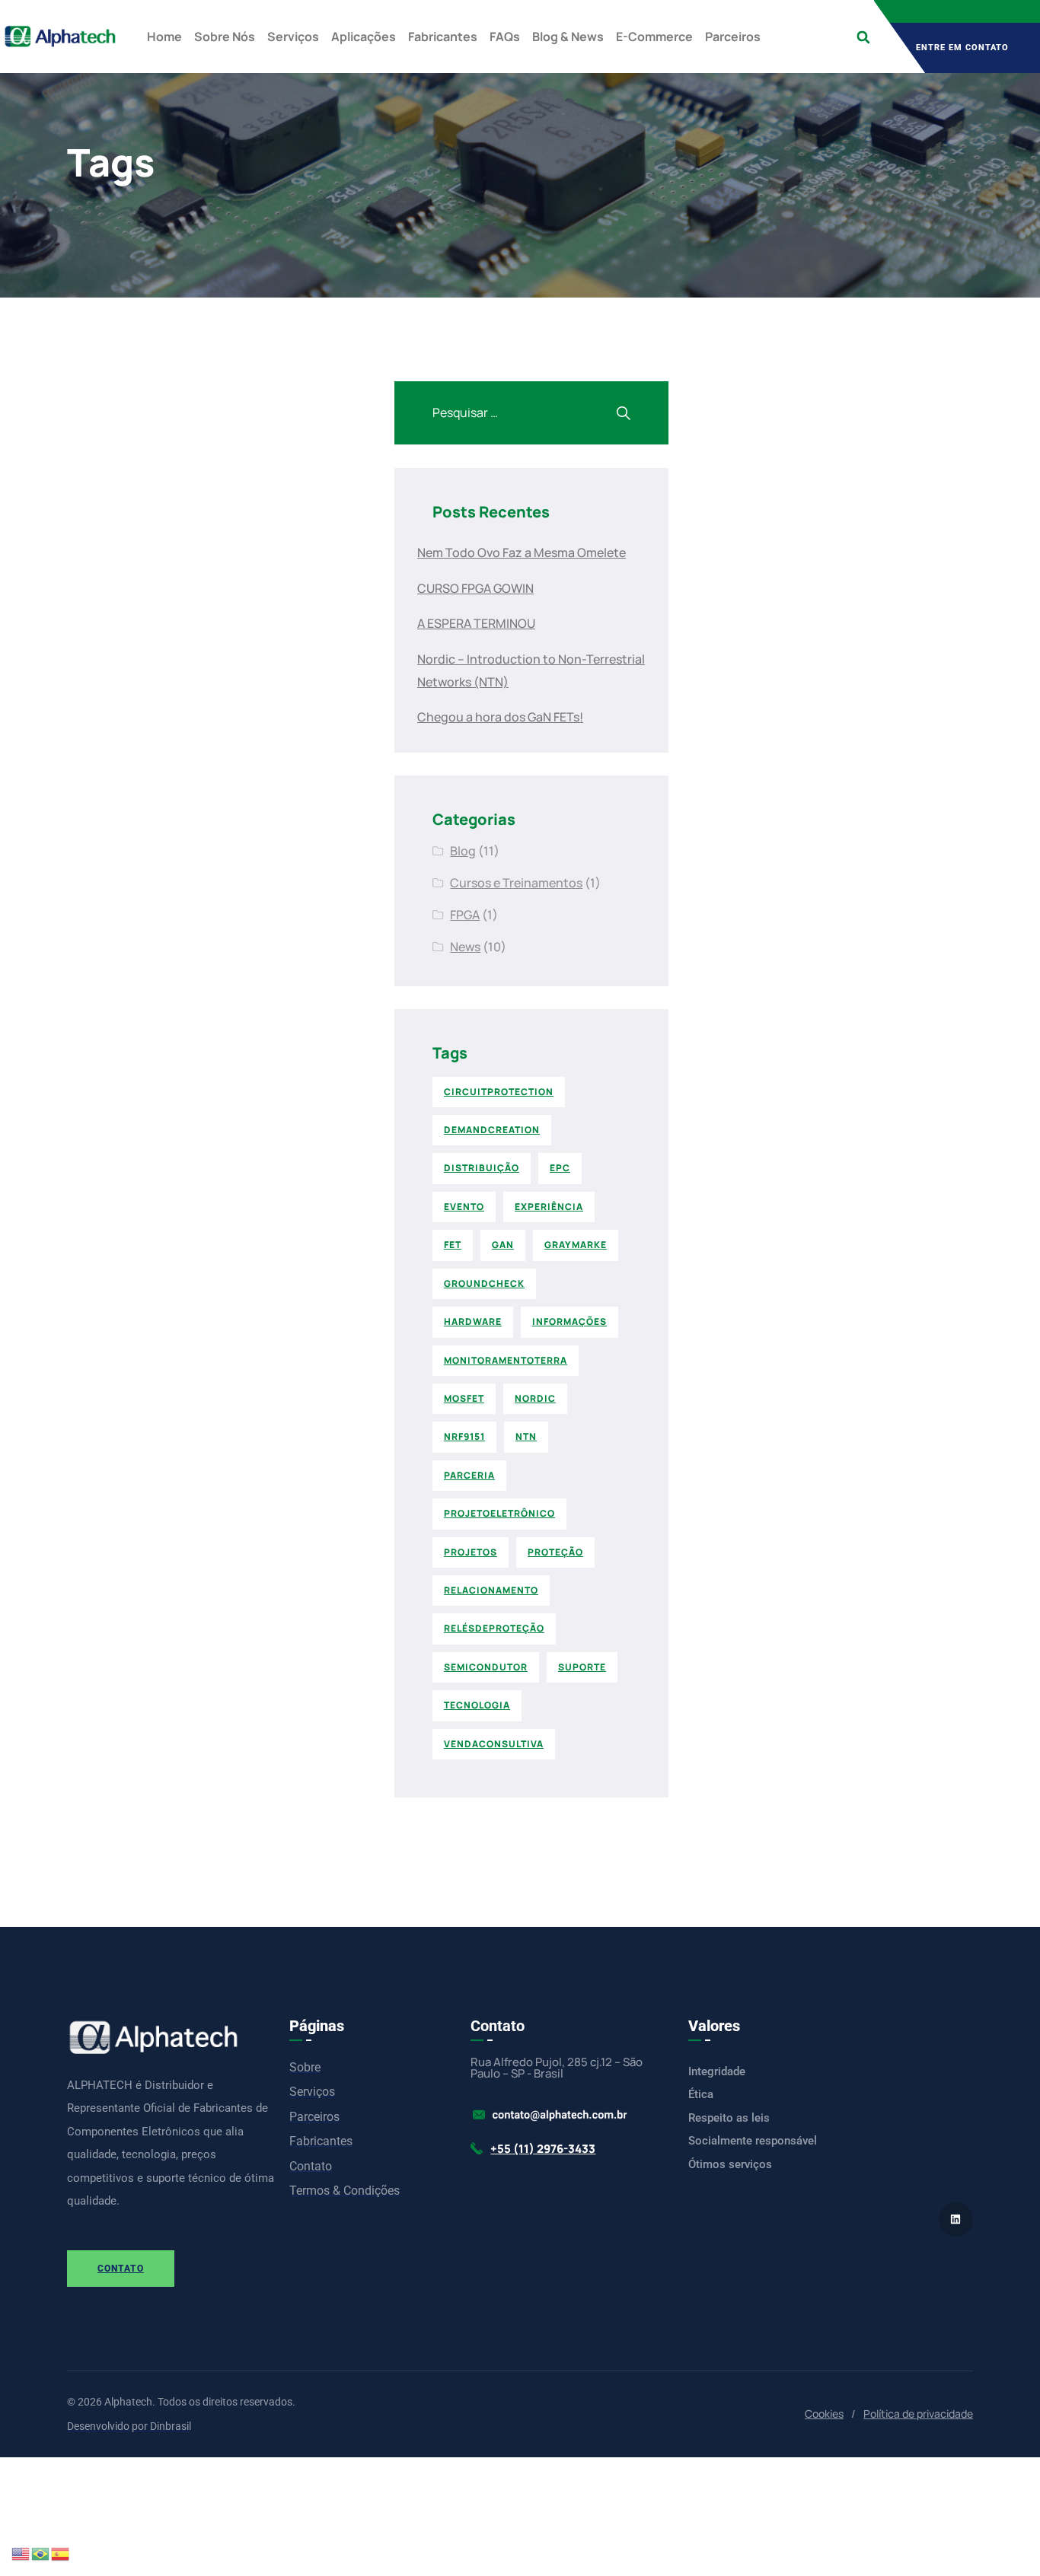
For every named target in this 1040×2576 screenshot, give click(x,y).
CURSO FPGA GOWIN (475, 588)
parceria (469, 1475)
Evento (464, 1207)
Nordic (535, 1398)
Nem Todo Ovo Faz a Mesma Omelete (522, 552)
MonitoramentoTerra (506, 1360)
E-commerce (654, 37)
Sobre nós (225, 37)
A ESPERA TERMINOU (476, 623)
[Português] (41, 2553)
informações (569, 1321)
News (465, 947)
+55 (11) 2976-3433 (543, 2149)
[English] (21, 2553)
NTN (526, 1436)
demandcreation (492, 1130)
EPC (560, 1168)
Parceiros (733, 37)
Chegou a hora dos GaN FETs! (500, 717)
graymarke (576, 1245)
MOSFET (464, 1398)
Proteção (555, 1552)
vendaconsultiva (494, 1744)
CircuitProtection (499, 1092)
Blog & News (568, 37)
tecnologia (477, 1705)
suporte (582, 1667)
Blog (463, 851)
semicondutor (486, 1667)
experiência (549, 1207)
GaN (503, 1245)
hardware (473, 1321)
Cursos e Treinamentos (516, 883)
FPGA (465, 915)
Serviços (293, 37)
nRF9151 (464, 1436)
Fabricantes (443, 37)
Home (164, 37)
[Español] (61, 2553)
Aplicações (364, 37)
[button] (863, 37)
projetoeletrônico (499, 1513)
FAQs (505, 37)
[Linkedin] (956, 2219)
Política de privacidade (918, 2414)
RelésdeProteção (494, 1628)
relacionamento (491, 1590)
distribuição (482, 1168)
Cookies (824, 2414)
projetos (471, 1552)
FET (453, 1245)
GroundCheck (484, 1283)
